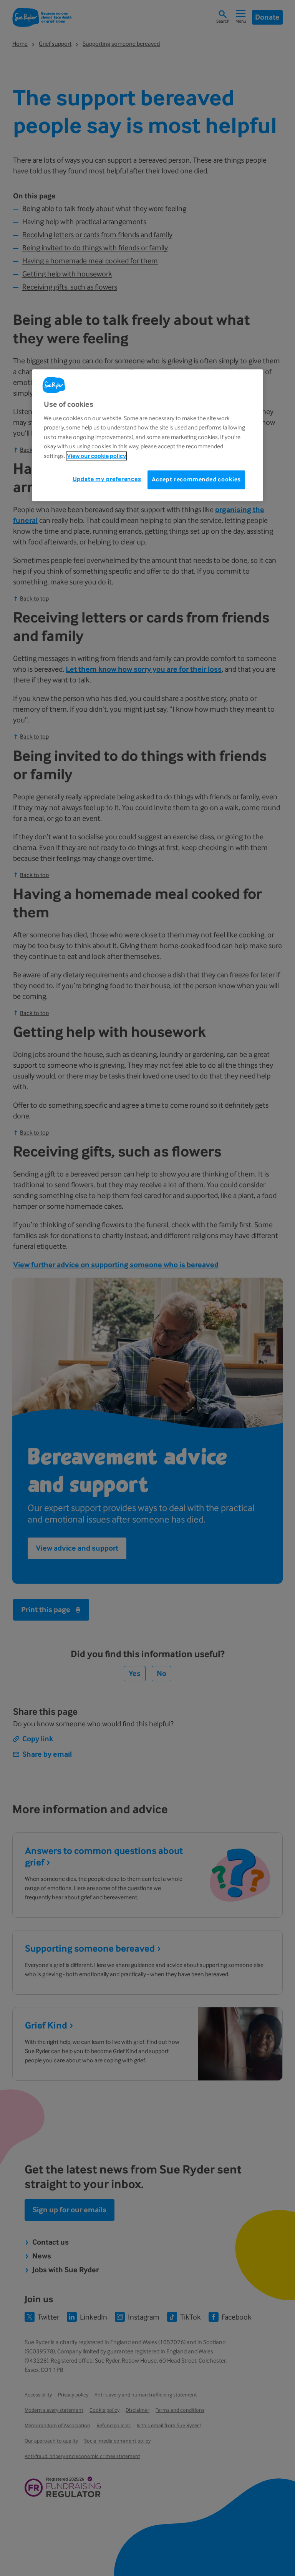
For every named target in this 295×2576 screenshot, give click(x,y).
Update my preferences (107, 479)
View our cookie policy (96, 456)
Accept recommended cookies (196, 479)
